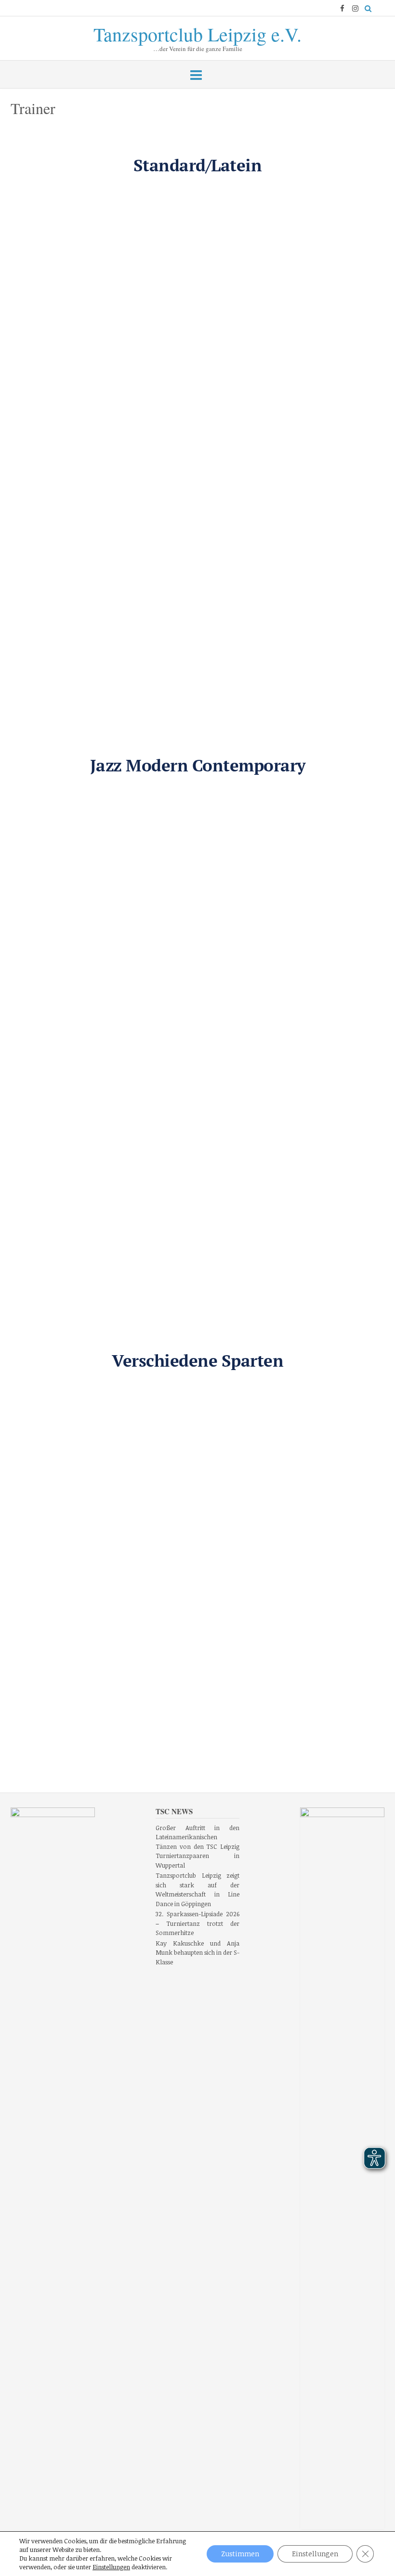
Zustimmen (240, 2554)
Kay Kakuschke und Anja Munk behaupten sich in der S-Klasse (198, 1953)
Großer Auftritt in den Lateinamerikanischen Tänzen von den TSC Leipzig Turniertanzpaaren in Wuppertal (198, 1846)
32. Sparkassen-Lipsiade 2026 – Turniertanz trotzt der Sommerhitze (198, 1923)
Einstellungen (111, 2567)
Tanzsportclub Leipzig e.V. (197, 32)
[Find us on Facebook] (342, 8)
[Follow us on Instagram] (355, 8)
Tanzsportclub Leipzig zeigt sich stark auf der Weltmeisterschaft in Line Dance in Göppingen (198, 1890)
